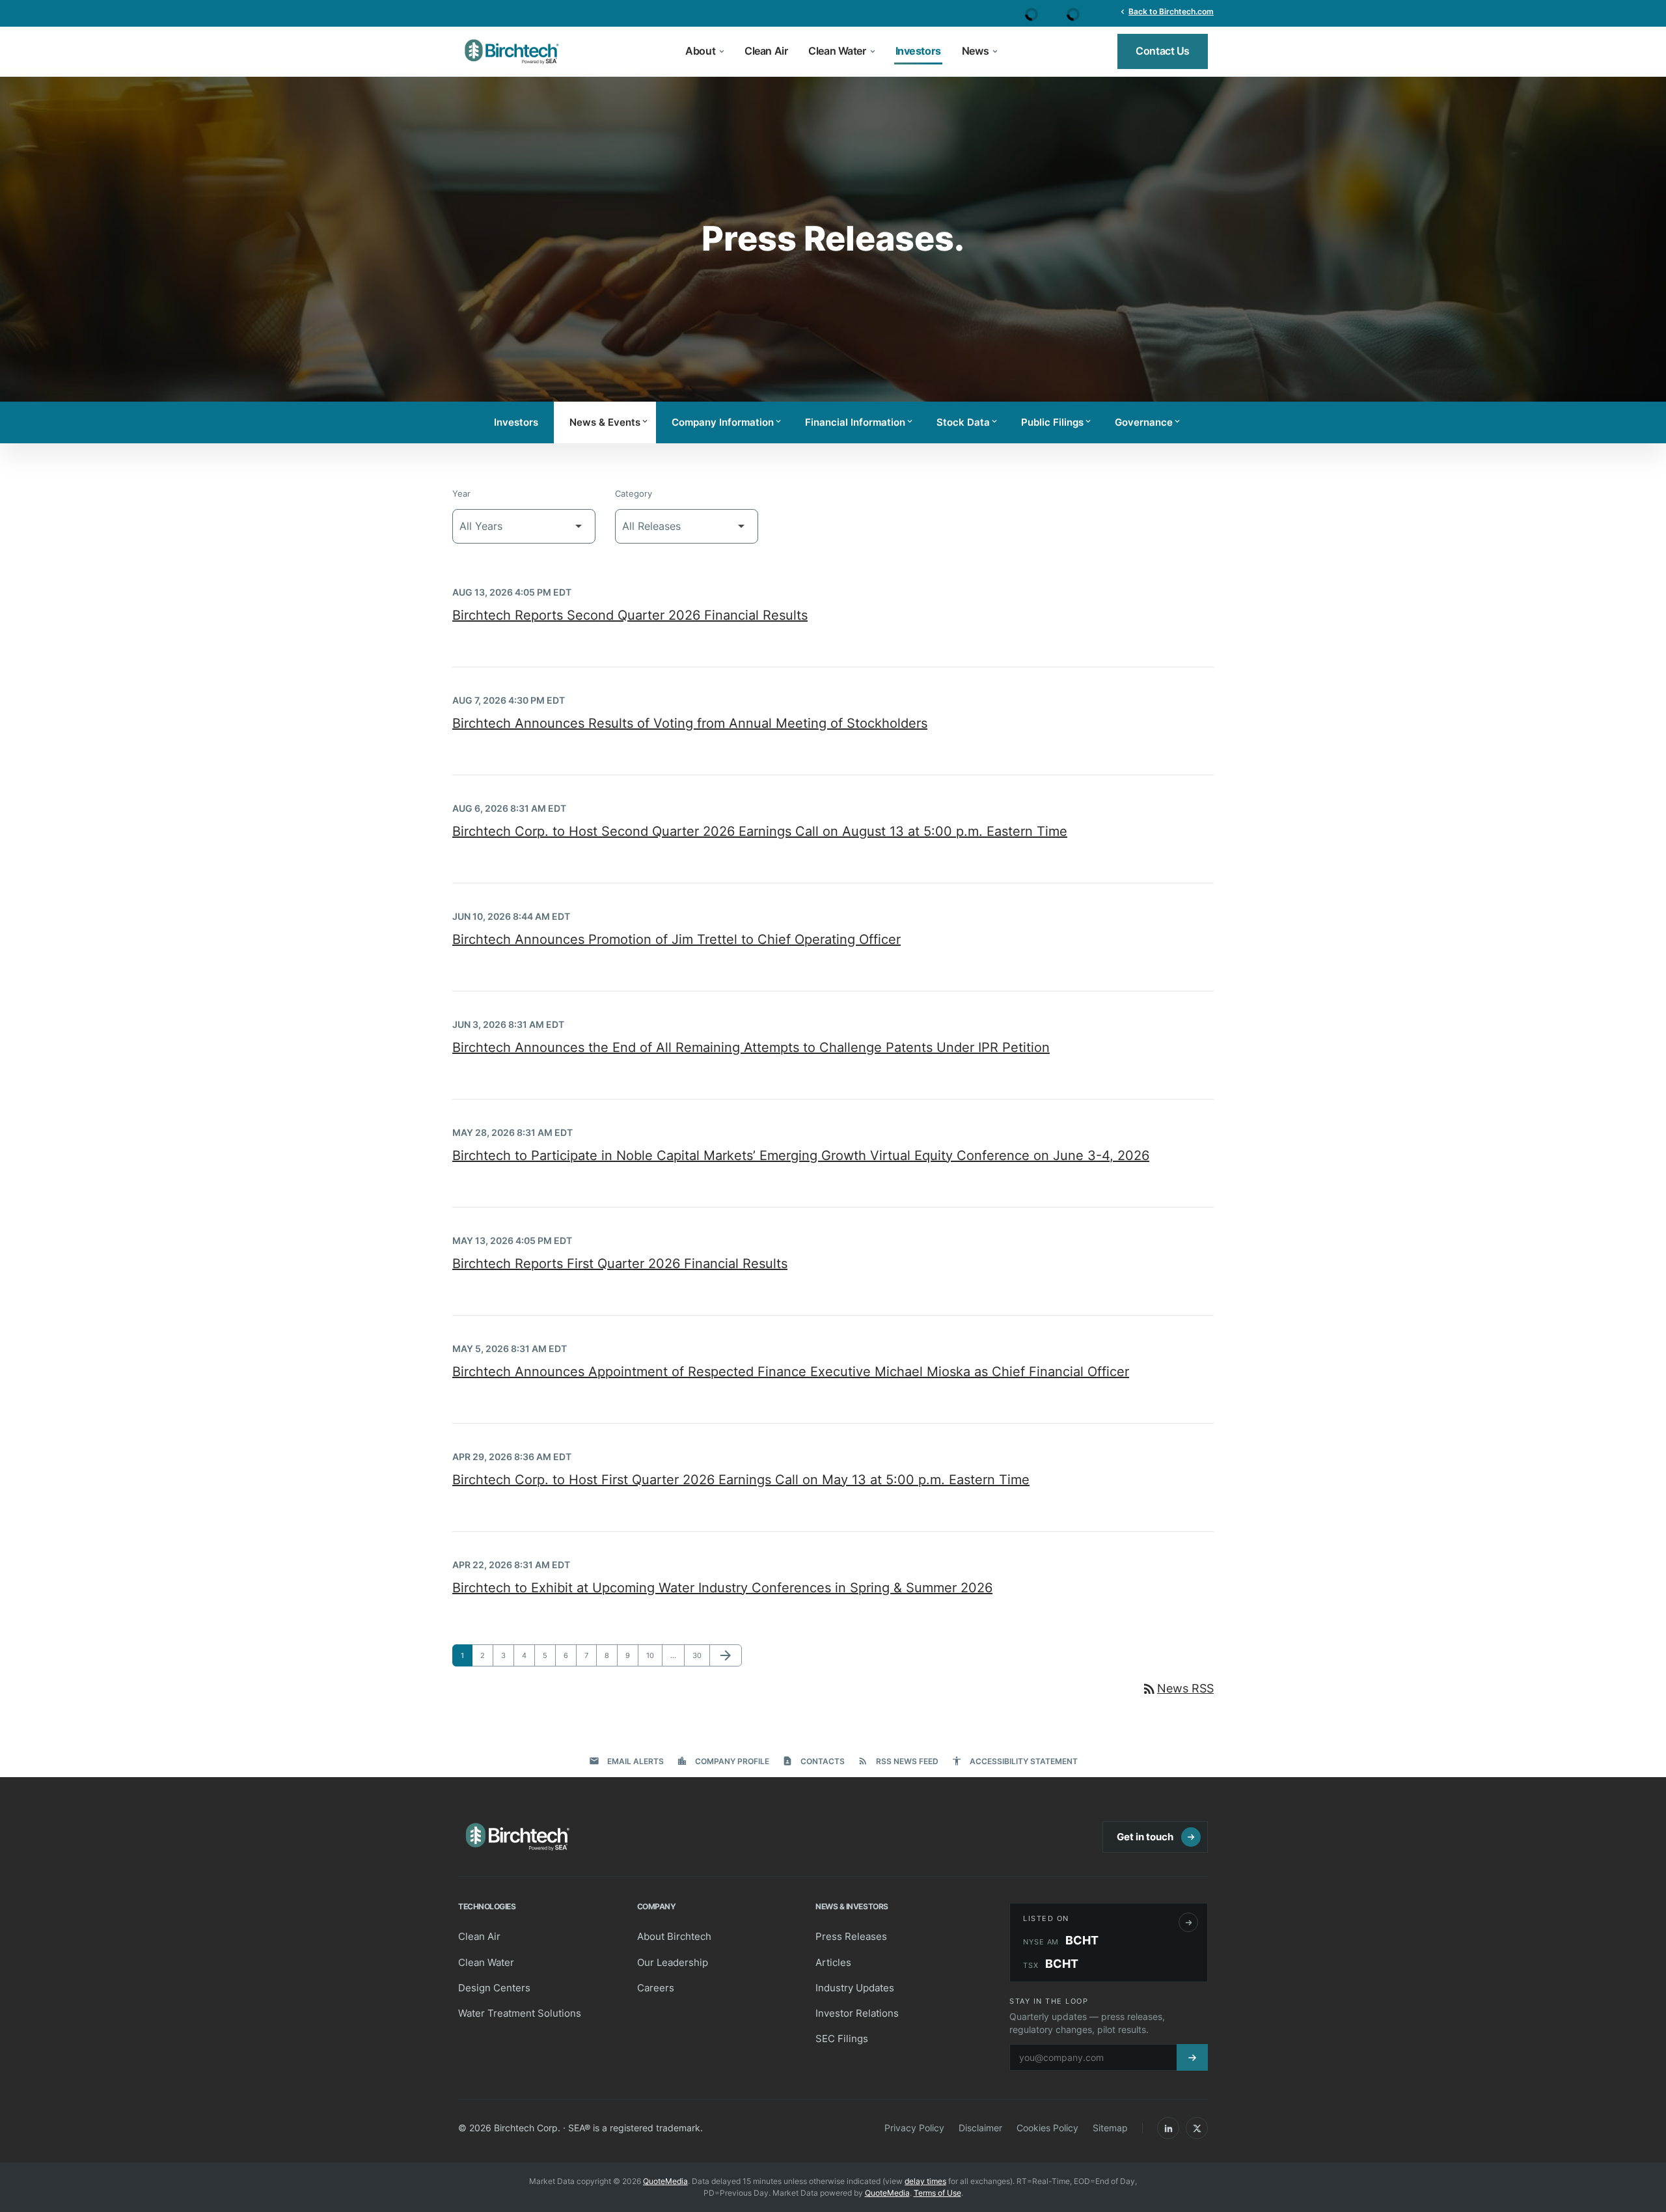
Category (634, 493)
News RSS (1178, 1688)
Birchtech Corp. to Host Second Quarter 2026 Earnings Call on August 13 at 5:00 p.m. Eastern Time (760, 831)
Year (461, 493)
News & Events (609, 422)
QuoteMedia (665, 2181)
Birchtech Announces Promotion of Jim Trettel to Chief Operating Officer (676, 939)
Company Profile (723, 1761)
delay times (925, 2181)
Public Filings (1057, 422)
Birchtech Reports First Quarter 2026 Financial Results (620, 1264)
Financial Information (860, 422)
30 (700, 1655)
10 (654, 1655)
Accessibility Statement (1015, 1761)
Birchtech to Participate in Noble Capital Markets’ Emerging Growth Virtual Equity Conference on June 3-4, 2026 (801, 1155)
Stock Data (968, 422)
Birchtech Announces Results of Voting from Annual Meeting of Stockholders (690, 723)
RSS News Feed (898, 1761)
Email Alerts (626, 1761)
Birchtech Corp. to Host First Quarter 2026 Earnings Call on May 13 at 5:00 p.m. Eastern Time (741, 1480)
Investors (516, 422)
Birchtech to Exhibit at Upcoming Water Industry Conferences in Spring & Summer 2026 (722, 1588)
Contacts (813, 1761)
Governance (1148, 422)
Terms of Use (937, 2193)
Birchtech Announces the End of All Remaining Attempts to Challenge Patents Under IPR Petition (751, 1047)
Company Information (727, 422)
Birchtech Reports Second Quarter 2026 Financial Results (630, 615)
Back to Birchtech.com (1166, 11)
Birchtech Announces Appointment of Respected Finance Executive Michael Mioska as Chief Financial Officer (791, 1372)
